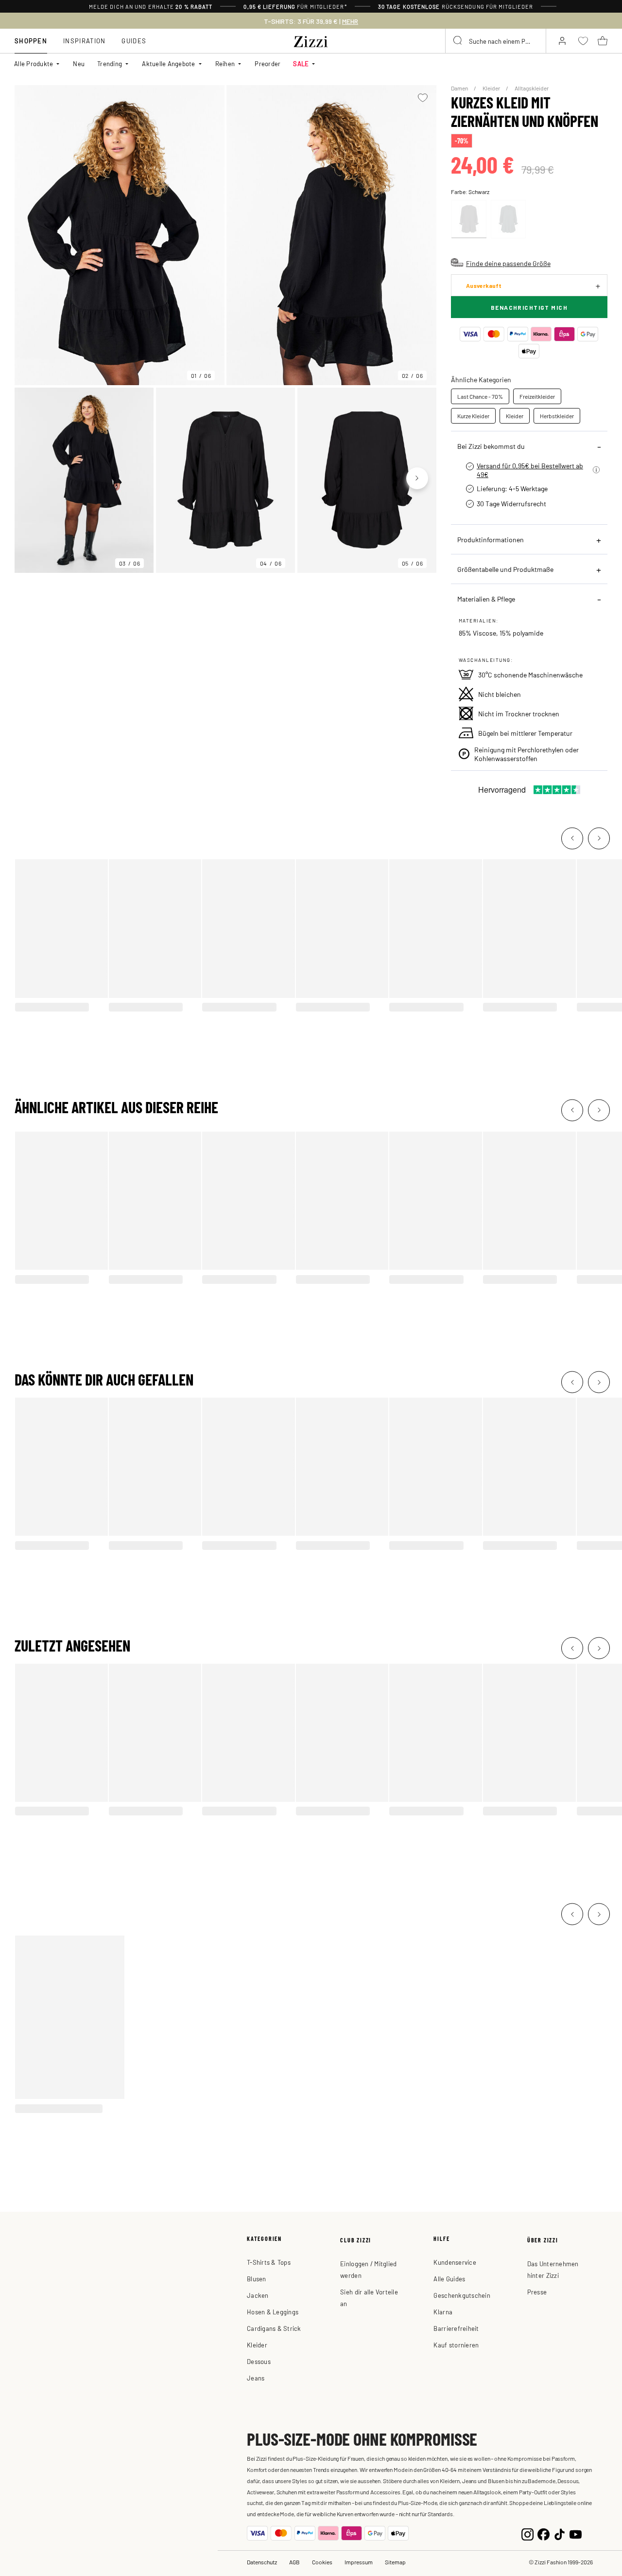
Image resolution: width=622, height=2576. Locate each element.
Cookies (322, 2562)
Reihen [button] (225, 63)
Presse (537, 2292)
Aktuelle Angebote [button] (168, 63)
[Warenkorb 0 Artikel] (603, 41)
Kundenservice (455, 2262)
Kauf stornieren (456, 2345)
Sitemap (395, 2562)
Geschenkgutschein (462, 2295)
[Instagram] (527, 2533)
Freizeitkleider (537, 396)
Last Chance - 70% (480, 396)
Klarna (443, 2312)
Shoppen (31, 41)
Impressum (359, 2562)
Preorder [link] (268, 63)
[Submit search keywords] (458, 41)
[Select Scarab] (508, 219)
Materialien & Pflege (486, 599)
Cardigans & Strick (274, 2328)
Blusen (257, 2279)
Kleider (492, 88)
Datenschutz (262, 2562)
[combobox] (496, 41)
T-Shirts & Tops (269, 2262)
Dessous (259, 2361)
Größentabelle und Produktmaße (505, 569)
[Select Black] (469, 219)
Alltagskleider (532, 88)
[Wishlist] (423, 98)
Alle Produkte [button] (34, 63)
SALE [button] (301, 63)
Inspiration (84, 41)
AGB (294, 2562)
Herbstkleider (557, 416)
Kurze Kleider (473, 416)
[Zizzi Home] (311, 40)
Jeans (256, 2378)
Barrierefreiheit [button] (456, 2328)
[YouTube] (576, 2533)
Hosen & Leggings (273, 2312)
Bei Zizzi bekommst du (491, 446)
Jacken (258, 2295)
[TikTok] (560, 2533)
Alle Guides (449, 2279)
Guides (134, 41)
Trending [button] (110, 63)
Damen (460, 88)
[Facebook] (544, 2533)
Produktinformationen (491, 539)
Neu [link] (79, 63)
